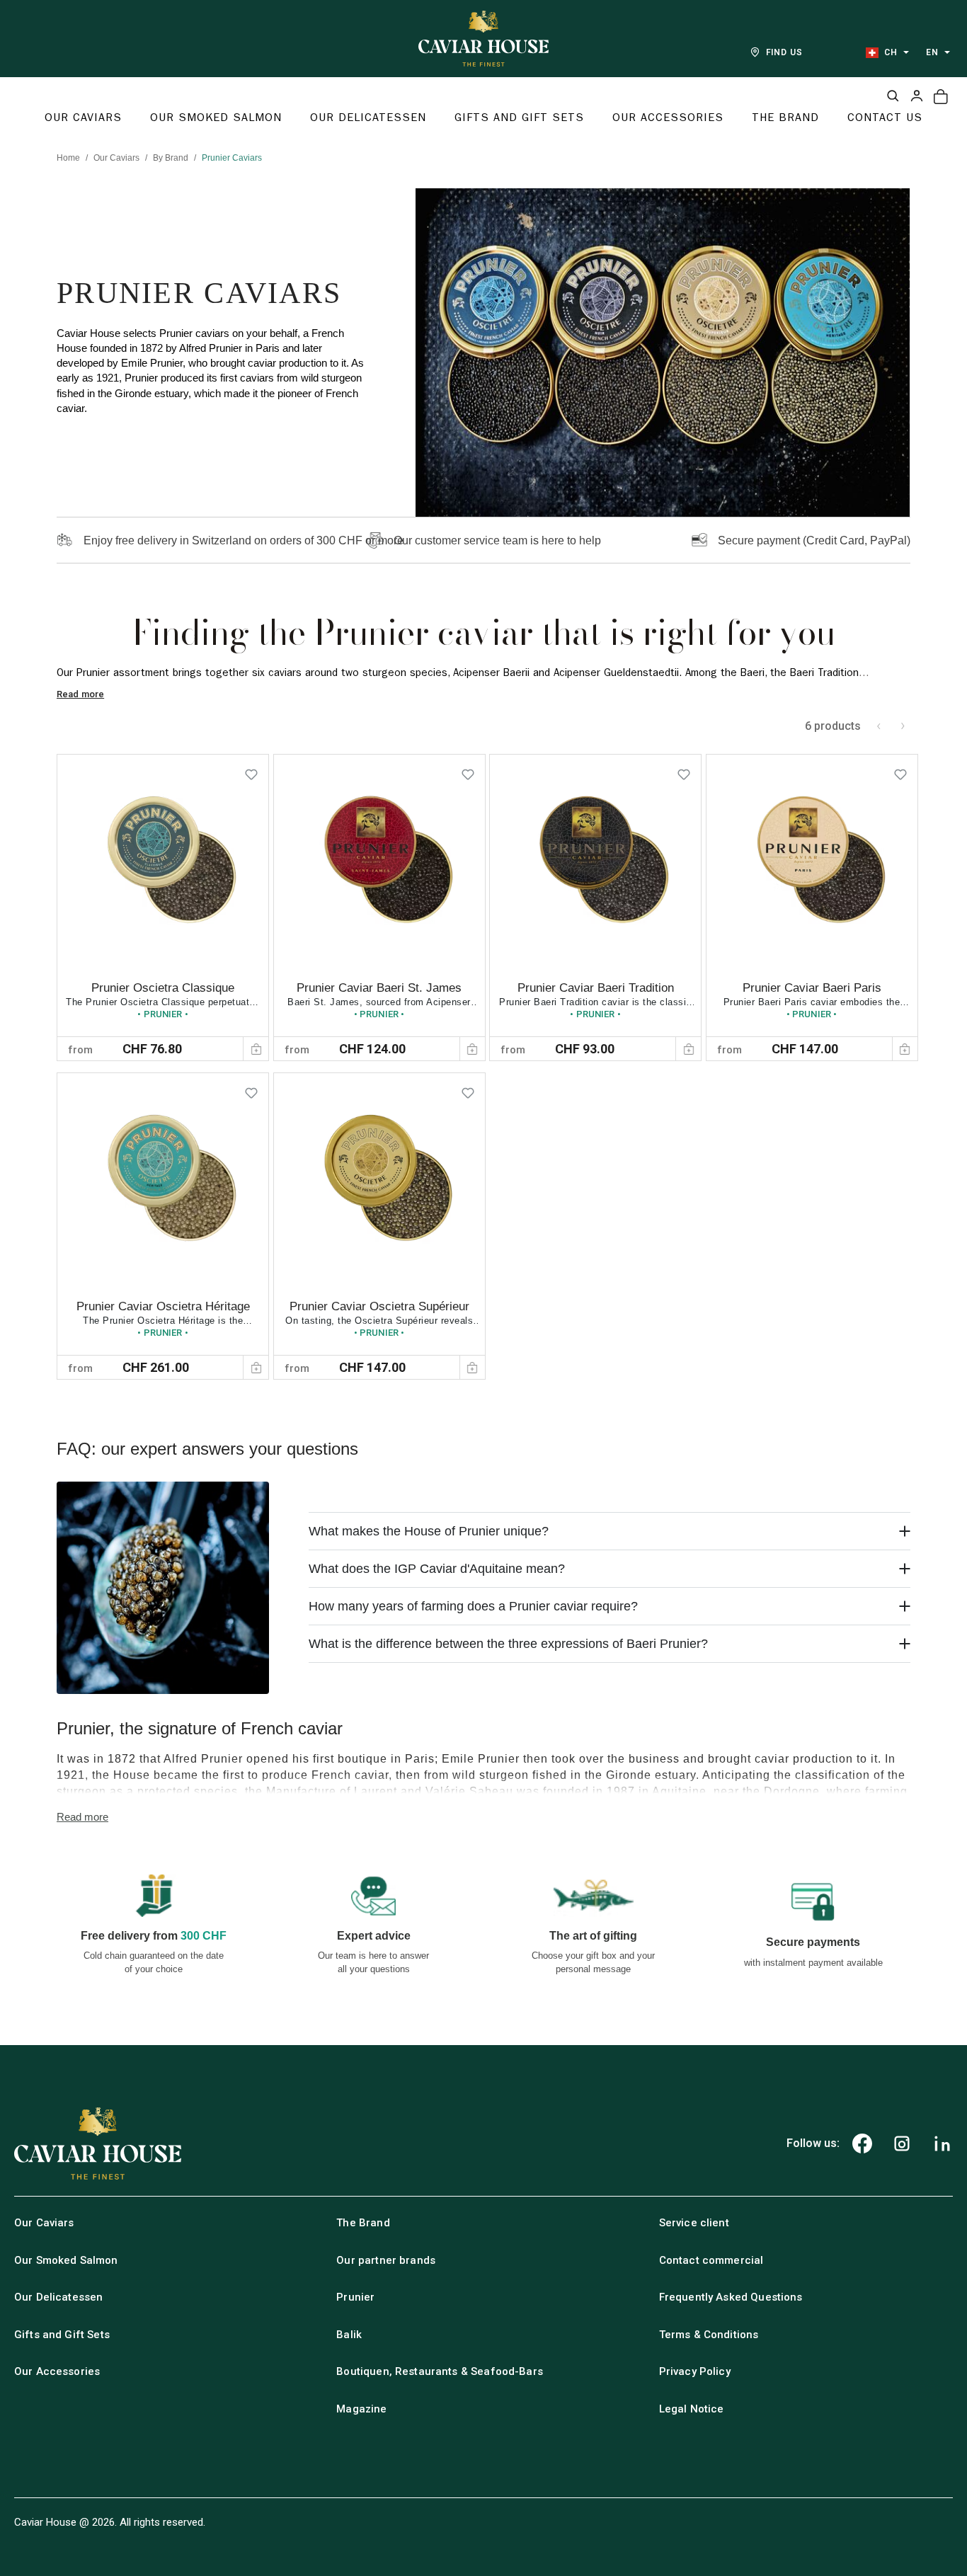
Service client (694, 2223)
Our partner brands (386, 2260)
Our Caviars (116, 158)
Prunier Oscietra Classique (163, 988)
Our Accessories (57, 2371)
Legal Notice (692, 2409)
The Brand (363, 2223)
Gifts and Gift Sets (62, 2335)
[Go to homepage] (483, 39)
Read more (80, 694)
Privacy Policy (695, 2371)
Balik (349, 2335)
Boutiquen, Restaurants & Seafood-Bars (440, 2371)
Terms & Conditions (709, 2335)
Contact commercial (711, 2260)
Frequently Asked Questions (731, 2297)
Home (68, 158)
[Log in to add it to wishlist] (251, 772)
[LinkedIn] (942, 2143)
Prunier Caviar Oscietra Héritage (163, 1306)
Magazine (361, 2409)
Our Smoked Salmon (66, 2260)
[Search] (893, 96)
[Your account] (917, 96)
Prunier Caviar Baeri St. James (379, 988)
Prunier (355, 2297)
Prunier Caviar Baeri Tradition (596, 988)
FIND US (785, 52)
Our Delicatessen (58, 2297)
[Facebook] (862, 2143)
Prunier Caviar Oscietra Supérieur (379, 1306)
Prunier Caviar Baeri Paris (812, 988)
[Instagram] (902, 2143)
